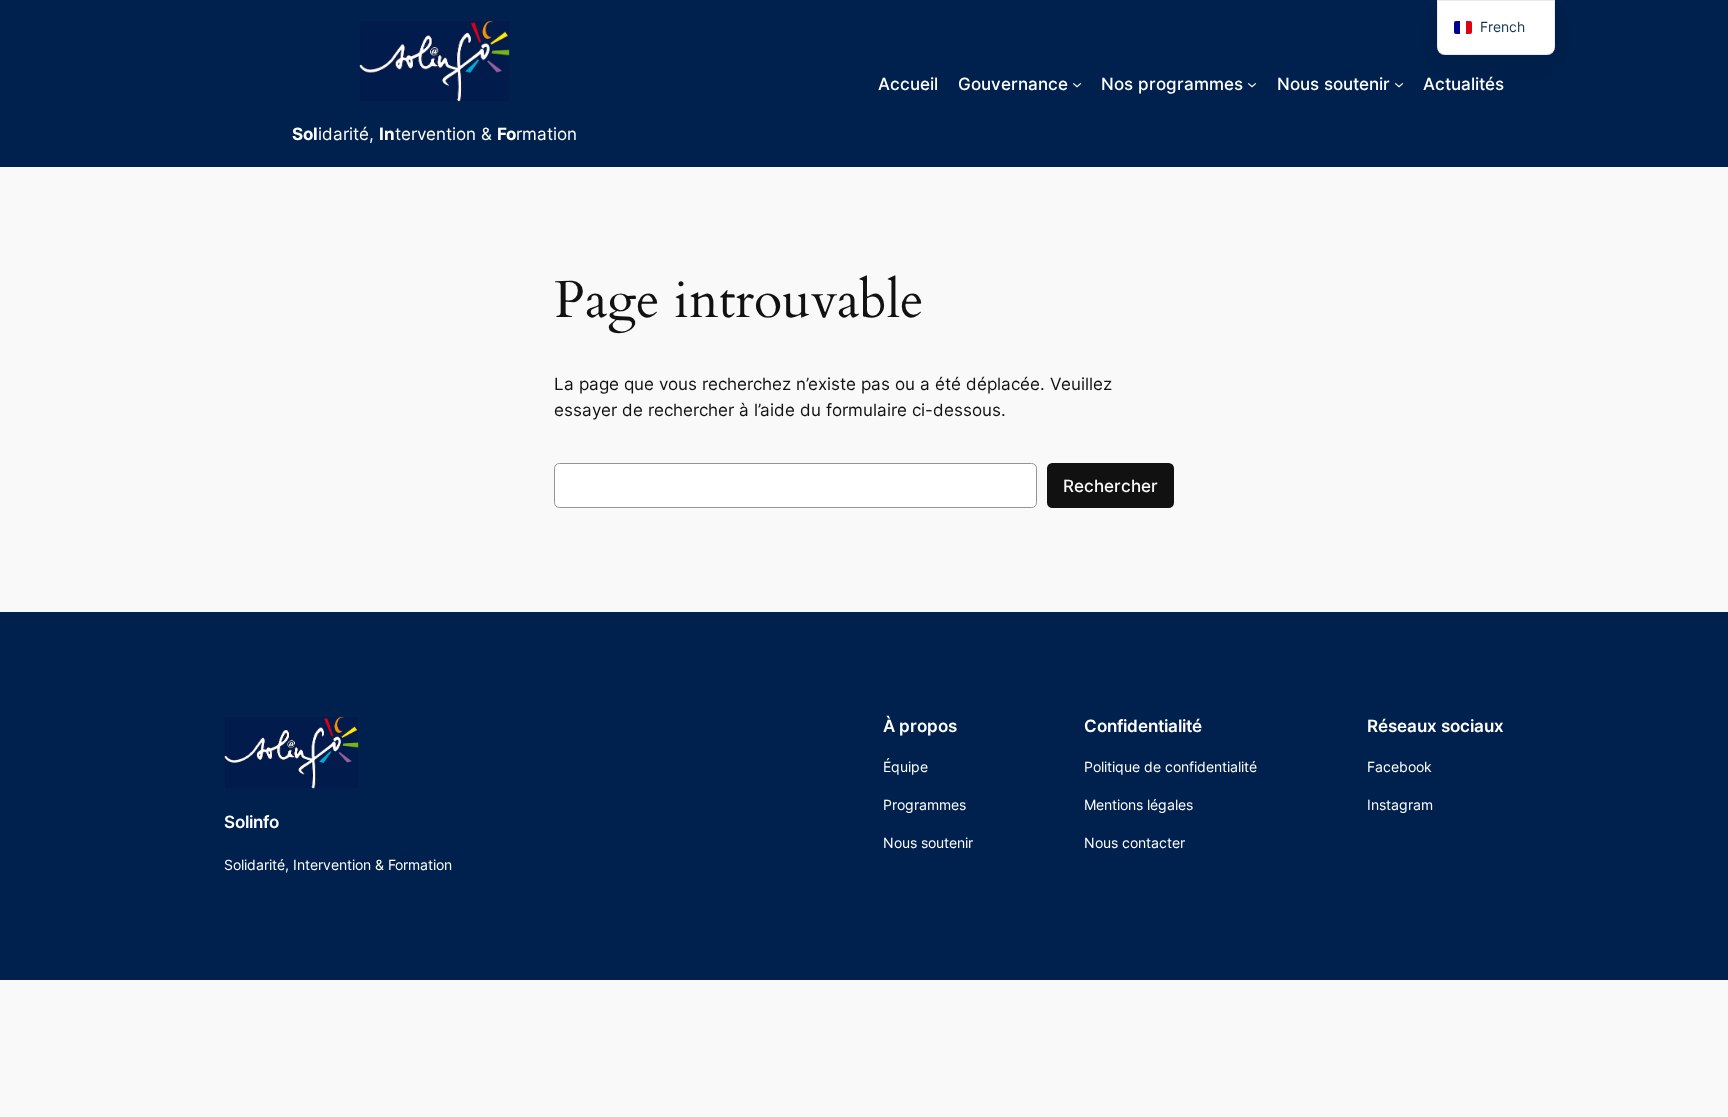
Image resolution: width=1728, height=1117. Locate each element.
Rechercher (1110, 486)
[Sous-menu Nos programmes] (1252, 83)
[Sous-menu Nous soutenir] (1399, 83)
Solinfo (251, 822)
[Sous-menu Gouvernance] (1077, 83)
